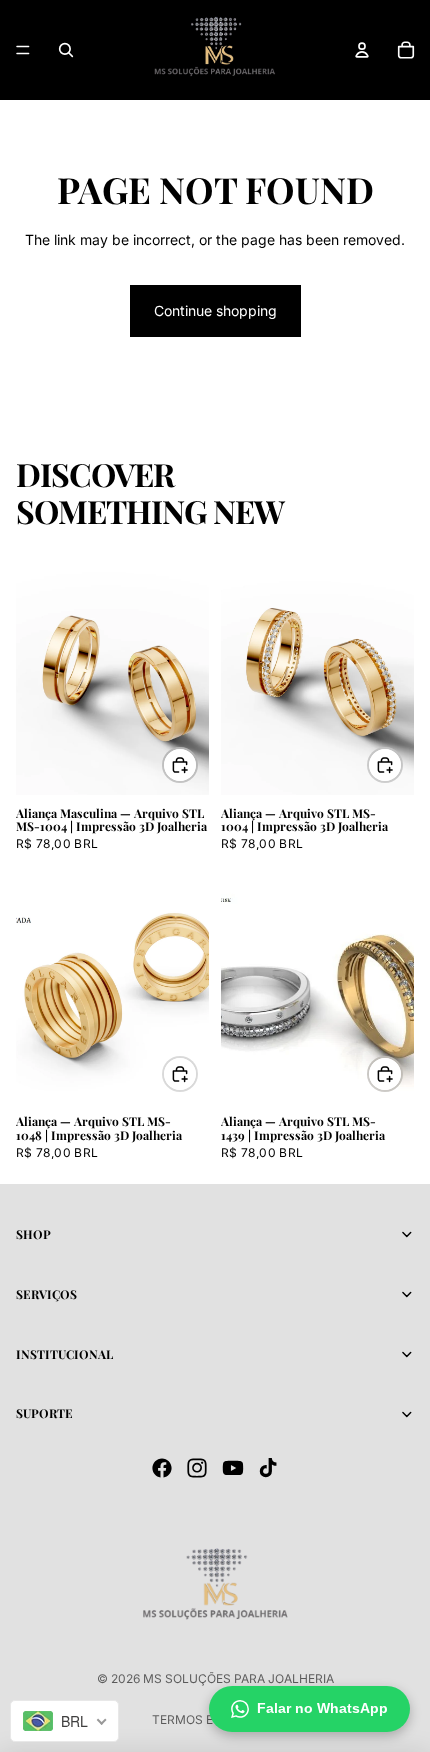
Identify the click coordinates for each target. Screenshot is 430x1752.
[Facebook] (162, 1468)
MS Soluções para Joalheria (238, 1678)
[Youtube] (233, 1468)
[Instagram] (197, 1468)
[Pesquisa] (66, 50)
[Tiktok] (268, 1468)
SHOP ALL (379, 519)
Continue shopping (215, 310)
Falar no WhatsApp (322, 1708)
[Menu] (23, 50)
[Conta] (362, 50)
